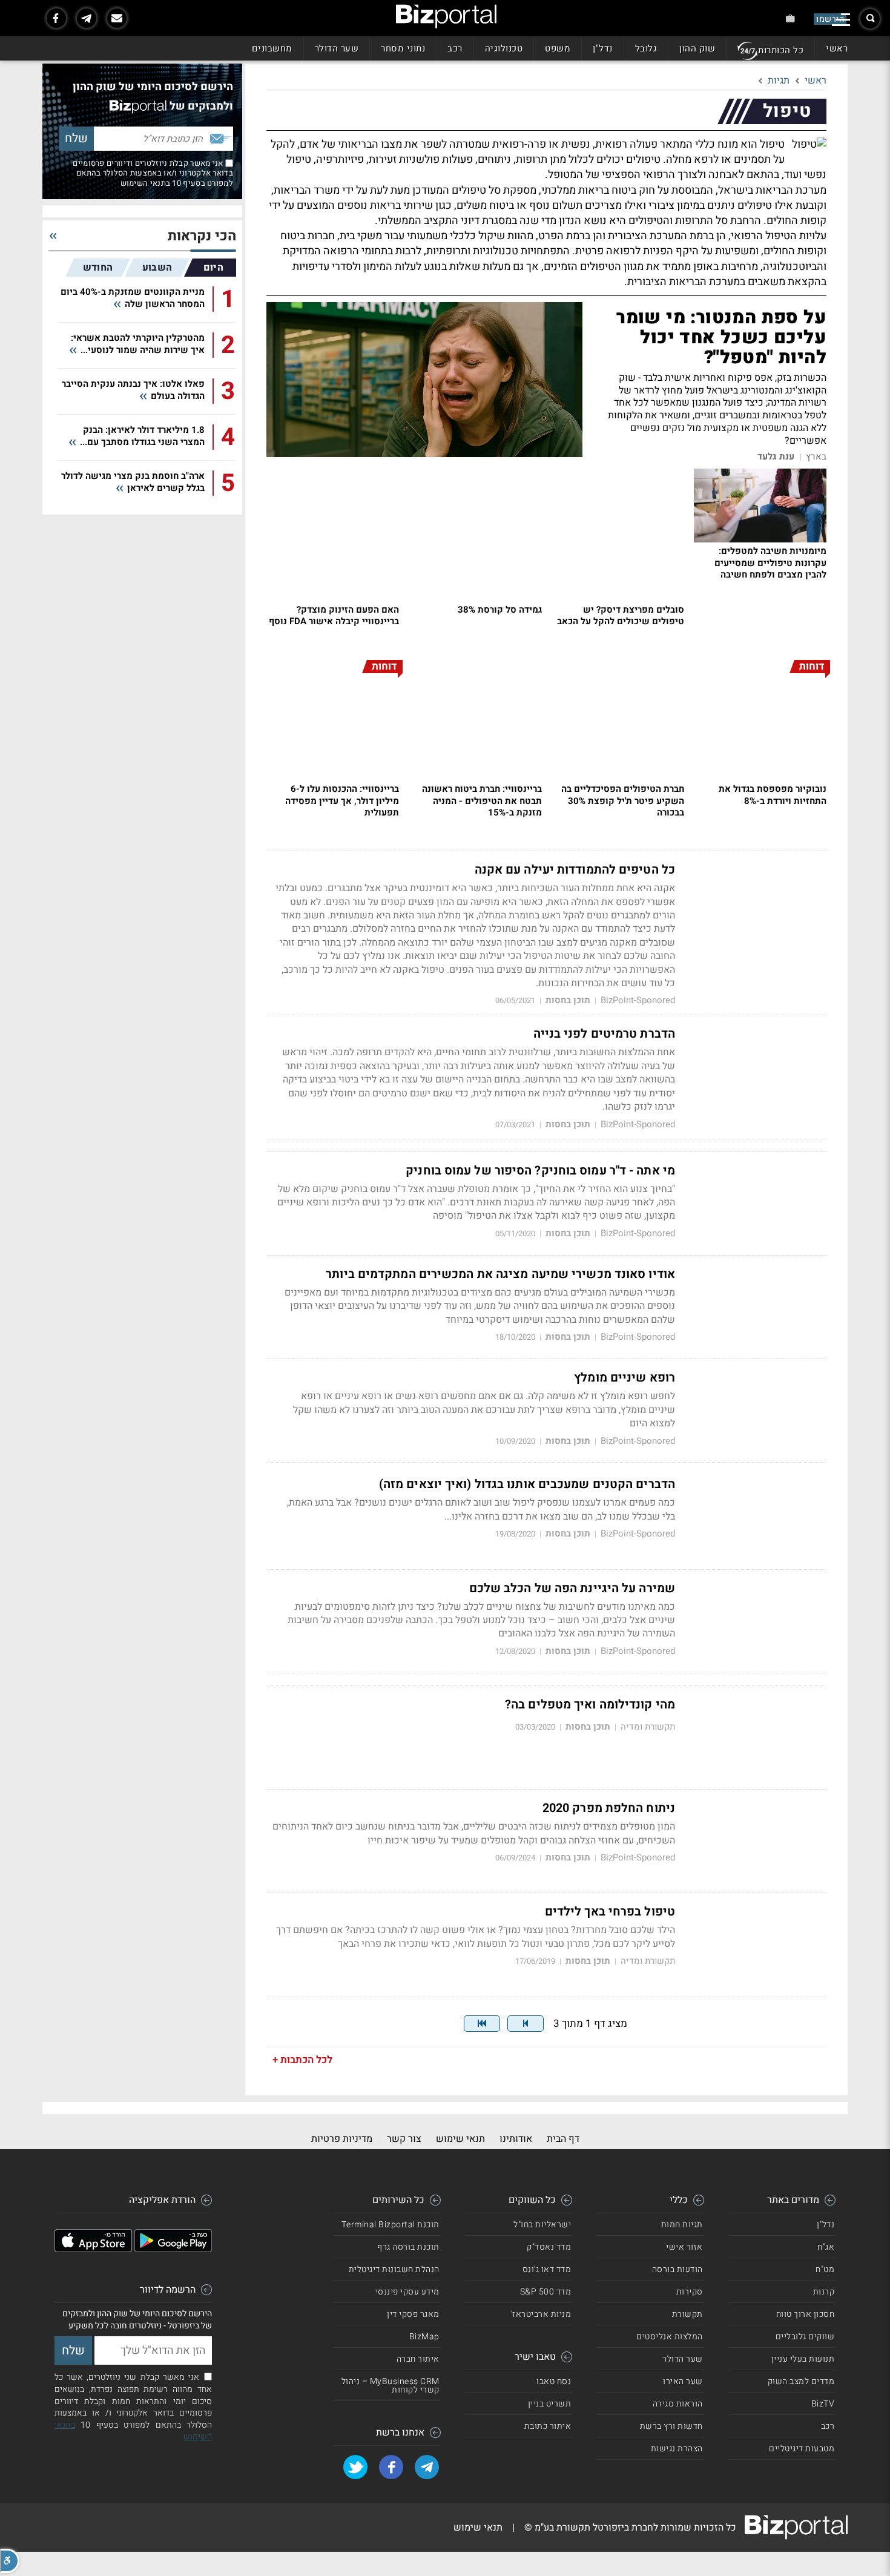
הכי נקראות (202, 236)
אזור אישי (684, 2247)
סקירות (690, 2292)
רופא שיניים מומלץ (625, 1378)
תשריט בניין (550, 2404)
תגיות (779, 81)
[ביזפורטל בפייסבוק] (56, 18)
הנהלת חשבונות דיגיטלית (394, 2269)
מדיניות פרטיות (342, 2139)
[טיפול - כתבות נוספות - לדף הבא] (526, 2024)
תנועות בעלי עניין (803, 2359)
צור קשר (404, 2139)
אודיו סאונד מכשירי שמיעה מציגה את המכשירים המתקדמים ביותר (500, 1274)
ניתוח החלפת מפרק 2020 (609, 1808)
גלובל (646, 48)
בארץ (816, 457)
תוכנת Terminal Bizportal (391, 2225)
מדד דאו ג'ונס (547, 2269)
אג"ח (826, 2247)
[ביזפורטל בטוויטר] (355, 2467)
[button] (10, 2561)
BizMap (424, 2337)
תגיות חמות (682, 2225)
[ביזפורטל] (446, 16)
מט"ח (825, 2269)
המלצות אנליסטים (670, 2337)
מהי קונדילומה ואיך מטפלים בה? (590, 1705)
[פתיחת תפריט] (841, 20)
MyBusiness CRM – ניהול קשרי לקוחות (391, 2386)
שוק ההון (697, 48)
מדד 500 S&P (546, 2292)
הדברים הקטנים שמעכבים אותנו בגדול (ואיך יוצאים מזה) (527, 1484)
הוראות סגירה (678, 2404)
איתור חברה (418, 2359)
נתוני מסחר (403, 48)
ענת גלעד (776, 457)
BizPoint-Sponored (638, 1000)
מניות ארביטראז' (541, 2314)
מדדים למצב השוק (801, 2381)
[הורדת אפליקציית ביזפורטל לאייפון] (93, 2249)
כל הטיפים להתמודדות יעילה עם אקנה (575, 870)
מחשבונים (272, 48)
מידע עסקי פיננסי (407, 2292)
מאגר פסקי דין (413, 2314)
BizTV (823, 2404)
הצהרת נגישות (677, 2449)
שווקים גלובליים (805, 2337)
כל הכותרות (781, 50)
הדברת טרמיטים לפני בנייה (604, 1034)
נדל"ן (603, 48)
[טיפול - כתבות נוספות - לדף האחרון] (482, 2024)
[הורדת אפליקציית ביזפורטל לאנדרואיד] (173, 2249)
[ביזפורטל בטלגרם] (87, 18)
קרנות (824, 2292)
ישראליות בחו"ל (542, 2225)
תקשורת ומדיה (648, 1727)
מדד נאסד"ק (549, 2247)
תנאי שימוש (460, 2139)
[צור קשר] (117, 18)
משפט (558, 48)
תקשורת (687, 2314)
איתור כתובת (548, 2426)
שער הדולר (337, 48)
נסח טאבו (554, 2381)
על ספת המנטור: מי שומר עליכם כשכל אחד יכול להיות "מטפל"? (721, 338)
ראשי (837, 48)
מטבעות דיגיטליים (802, 2449)
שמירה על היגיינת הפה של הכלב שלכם (572, 1589)
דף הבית (563, 2139)
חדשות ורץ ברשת (671, 2426)
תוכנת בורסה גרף (408, 2247)
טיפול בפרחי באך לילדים (610, 1912)
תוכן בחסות (568, 1000)
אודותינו (516, 2139)
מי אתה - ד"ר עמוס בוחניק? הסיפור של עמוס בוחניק (540, 1171)
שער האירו (683, 2381)
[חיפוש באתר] (870, 19)
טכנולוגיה (504, 48)
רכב (455, 48)
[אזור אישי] (790, 18)
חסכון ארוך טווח (806, 2314)
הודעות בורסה (677, 2269)
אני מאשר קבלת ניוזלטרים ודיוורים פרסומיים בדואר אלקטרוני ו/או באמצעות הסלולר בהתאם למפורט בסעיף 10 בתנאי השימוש (153, 173)
